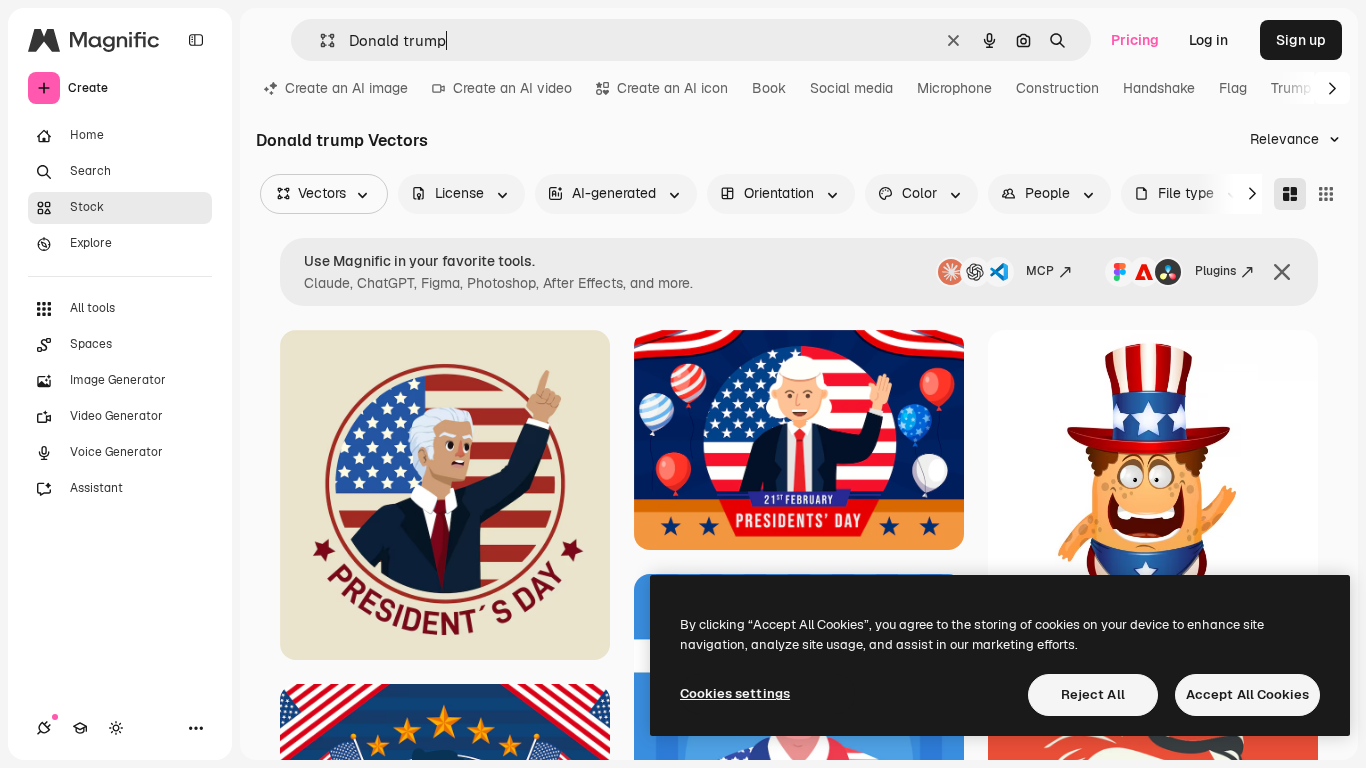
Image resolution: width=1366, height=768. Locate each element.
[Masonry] (1290, 194)
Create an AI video (512, 88)
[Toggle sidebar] (196, 40)
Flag (1233, 88)
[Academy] (80, 728)
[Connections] (44, 728)
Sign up (1301, 40)
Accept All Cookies (1247, 694)
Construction (1057, 88)
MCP (1040, 271)
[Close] (1282, 272)
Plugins (1215, 271)
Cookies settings (735, 693)
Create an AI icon (672, 88)
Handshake (1159, 88)
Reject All (1093, 694)
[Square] (1326, 194)
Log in (1208, 40)
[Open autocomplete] (319, 40)
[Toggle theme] (116, 728)
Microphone (954, 88)
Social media (851, 88)
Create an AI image (346, 88)
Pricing (1135, 40)
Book (769, 88)
